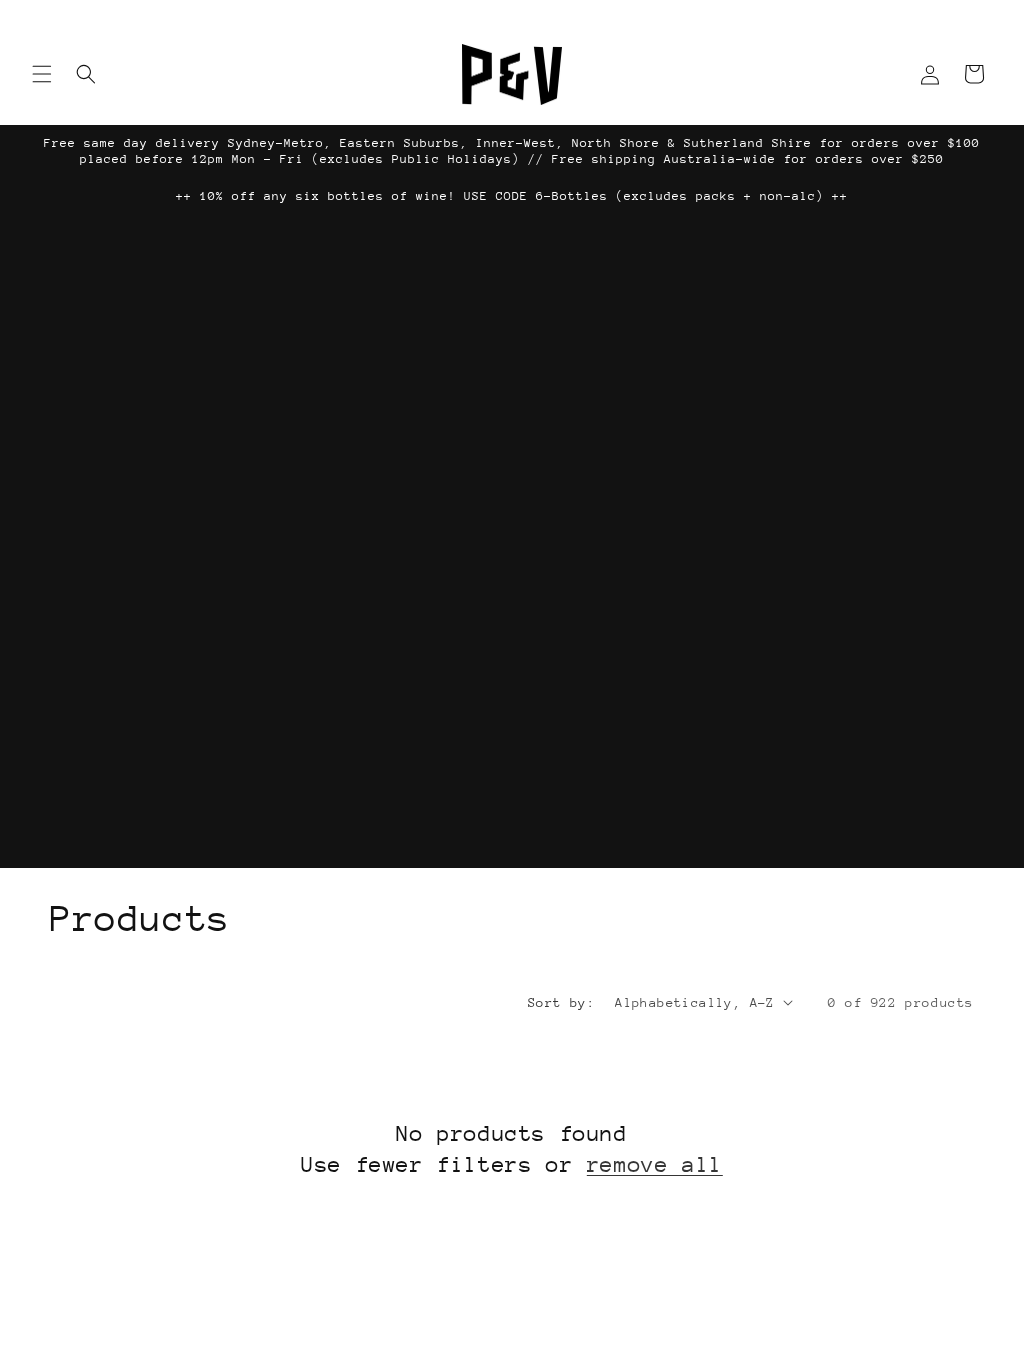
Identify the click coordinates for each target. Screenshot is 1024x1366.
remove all (655, 1164)
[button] (42, 74)
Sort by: (561, 1002)
